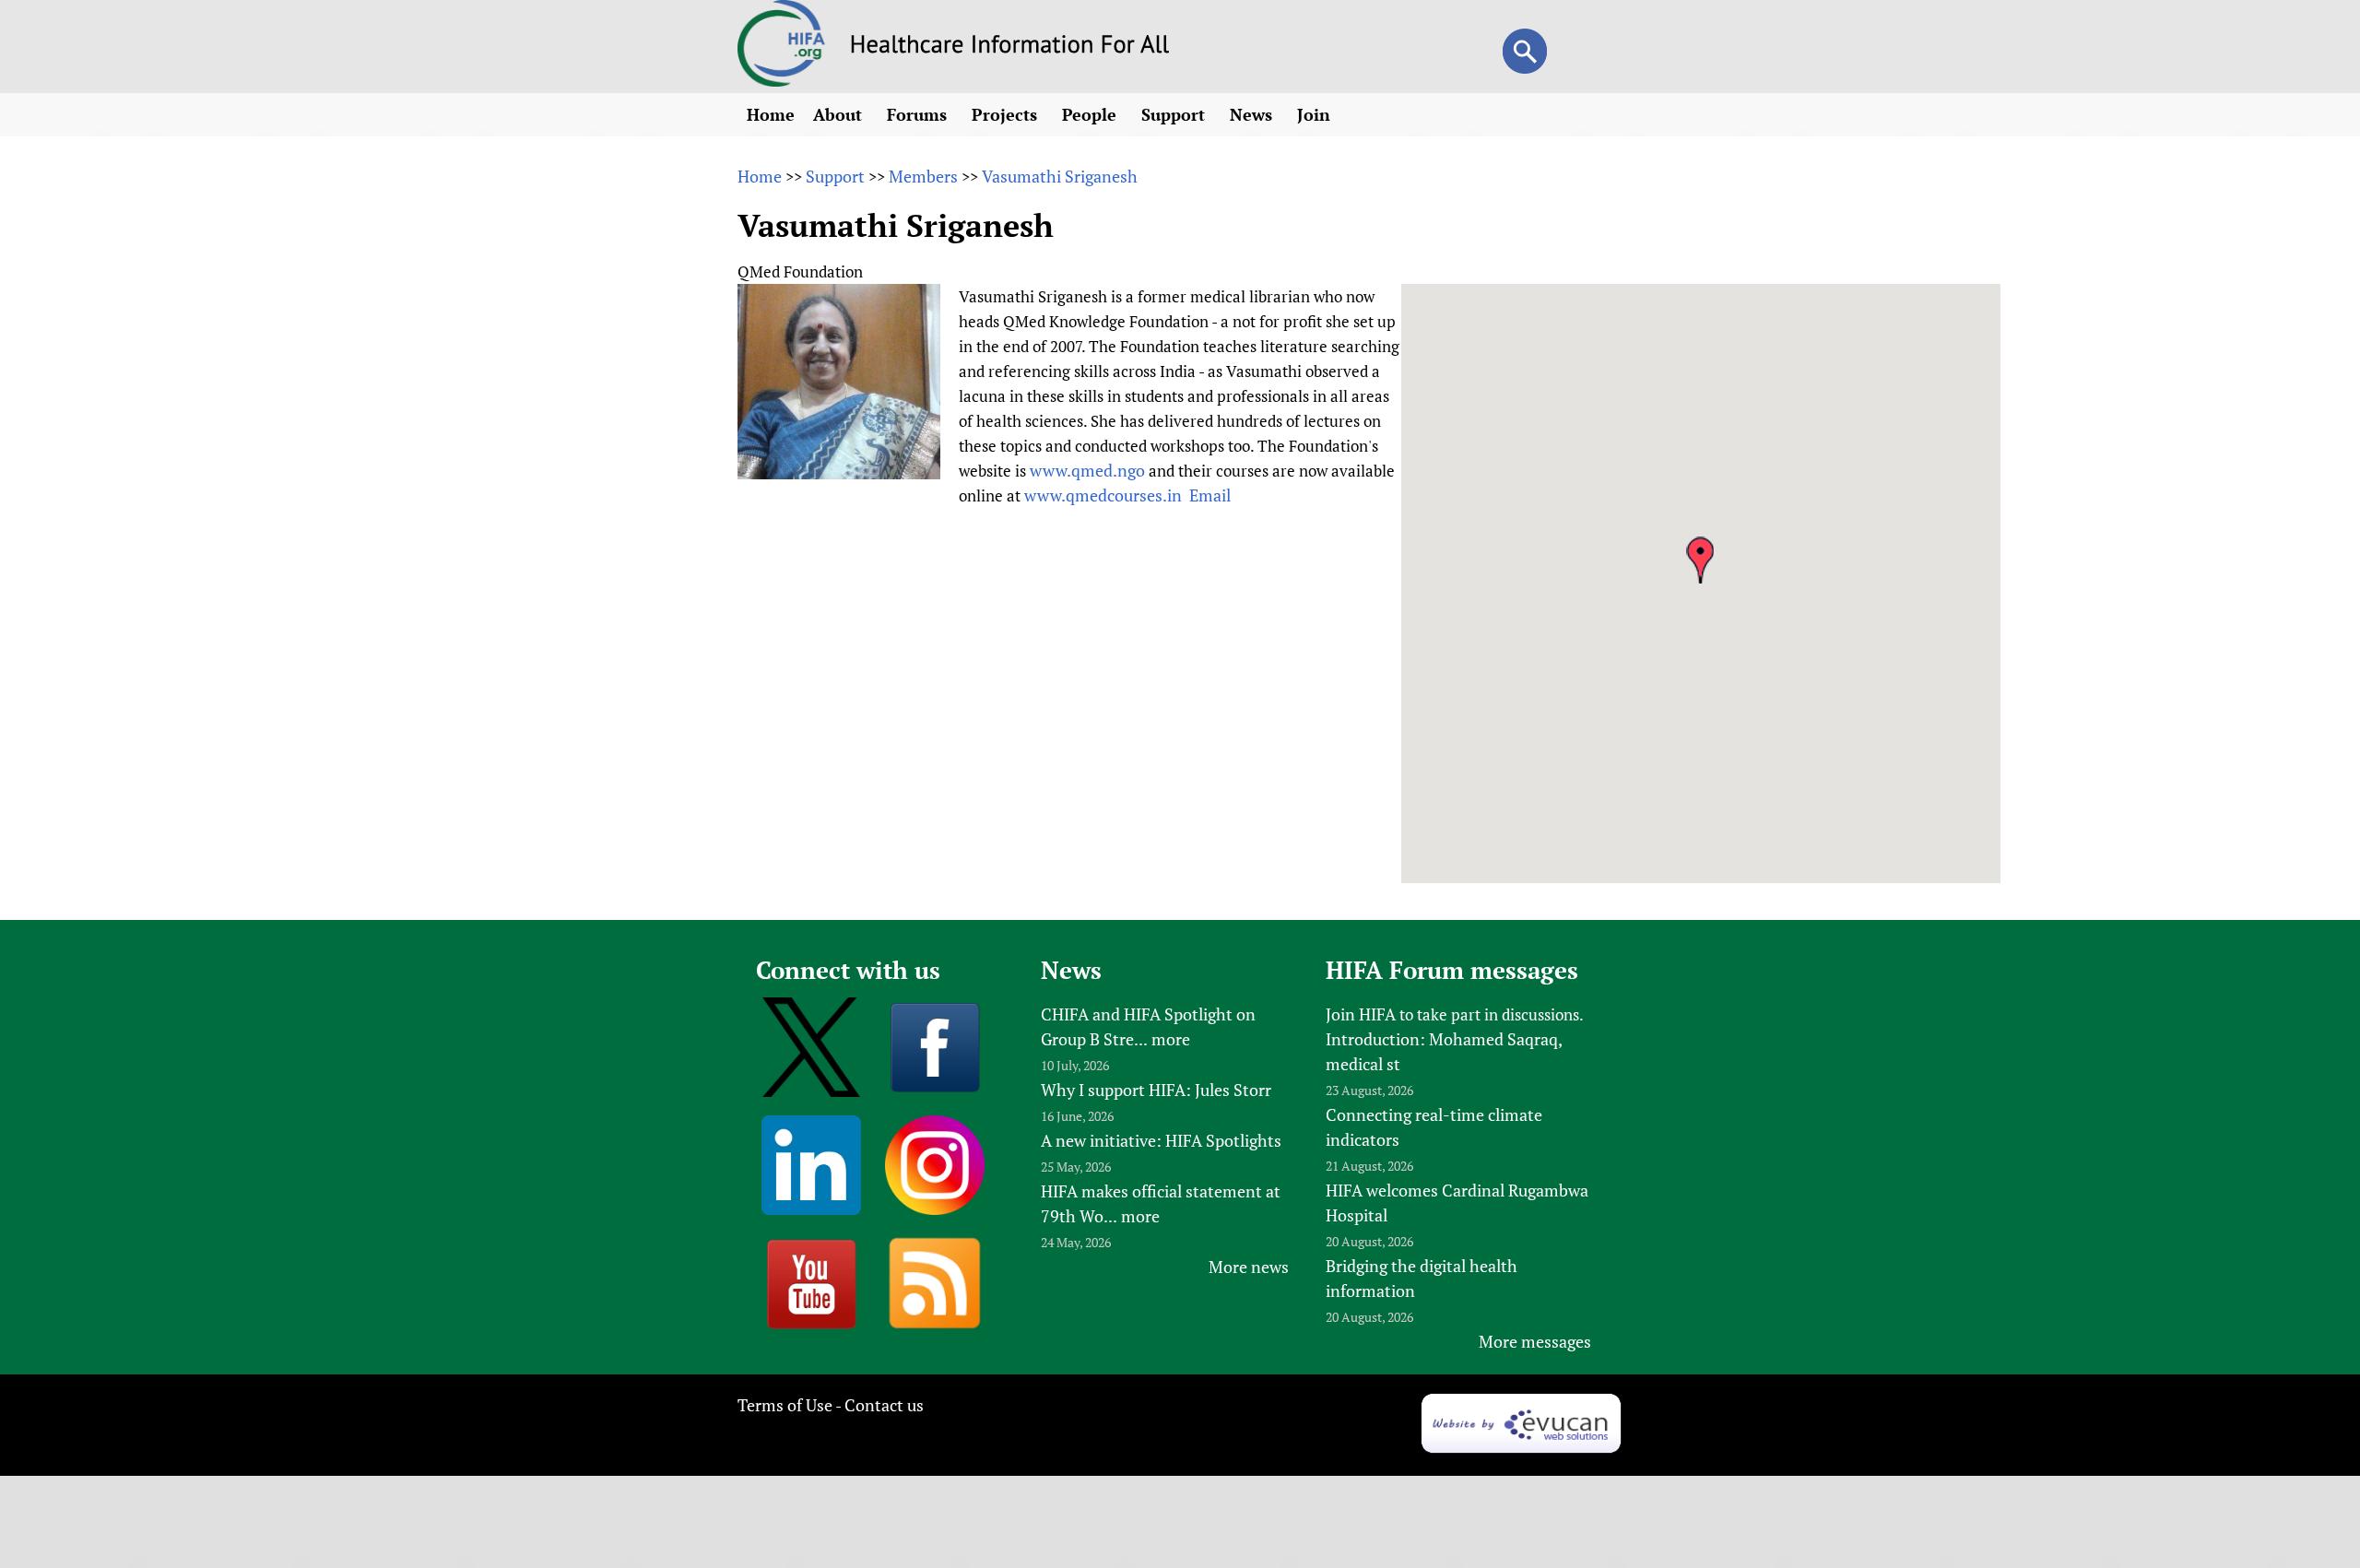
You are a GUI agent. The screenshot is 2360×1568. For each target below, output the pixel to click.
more (1171, 1039)
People (1091, 114)
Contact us (884, 1405)
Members (923, 176)
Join (1316, 114)
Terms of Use (785, 1405)
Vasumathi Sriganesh (1060, 176)
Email (1210, 495)
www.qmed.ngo (1087, 470)
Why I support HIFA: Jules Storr (1156, 1090)
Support (1175, 114)
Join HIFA (1361, 1014)
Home (771, 114)
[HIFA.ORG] (782, 80)
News (1253, 114)
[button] (1700, 560)
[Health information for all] (1010, 47)
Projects (1007, 114)
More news (1249, 1267)
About (840, 114)
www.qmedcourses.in (1103, 495)
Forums (919, 114)
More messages (1535, 1341)
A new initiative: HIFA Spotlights (1161, 1140)
